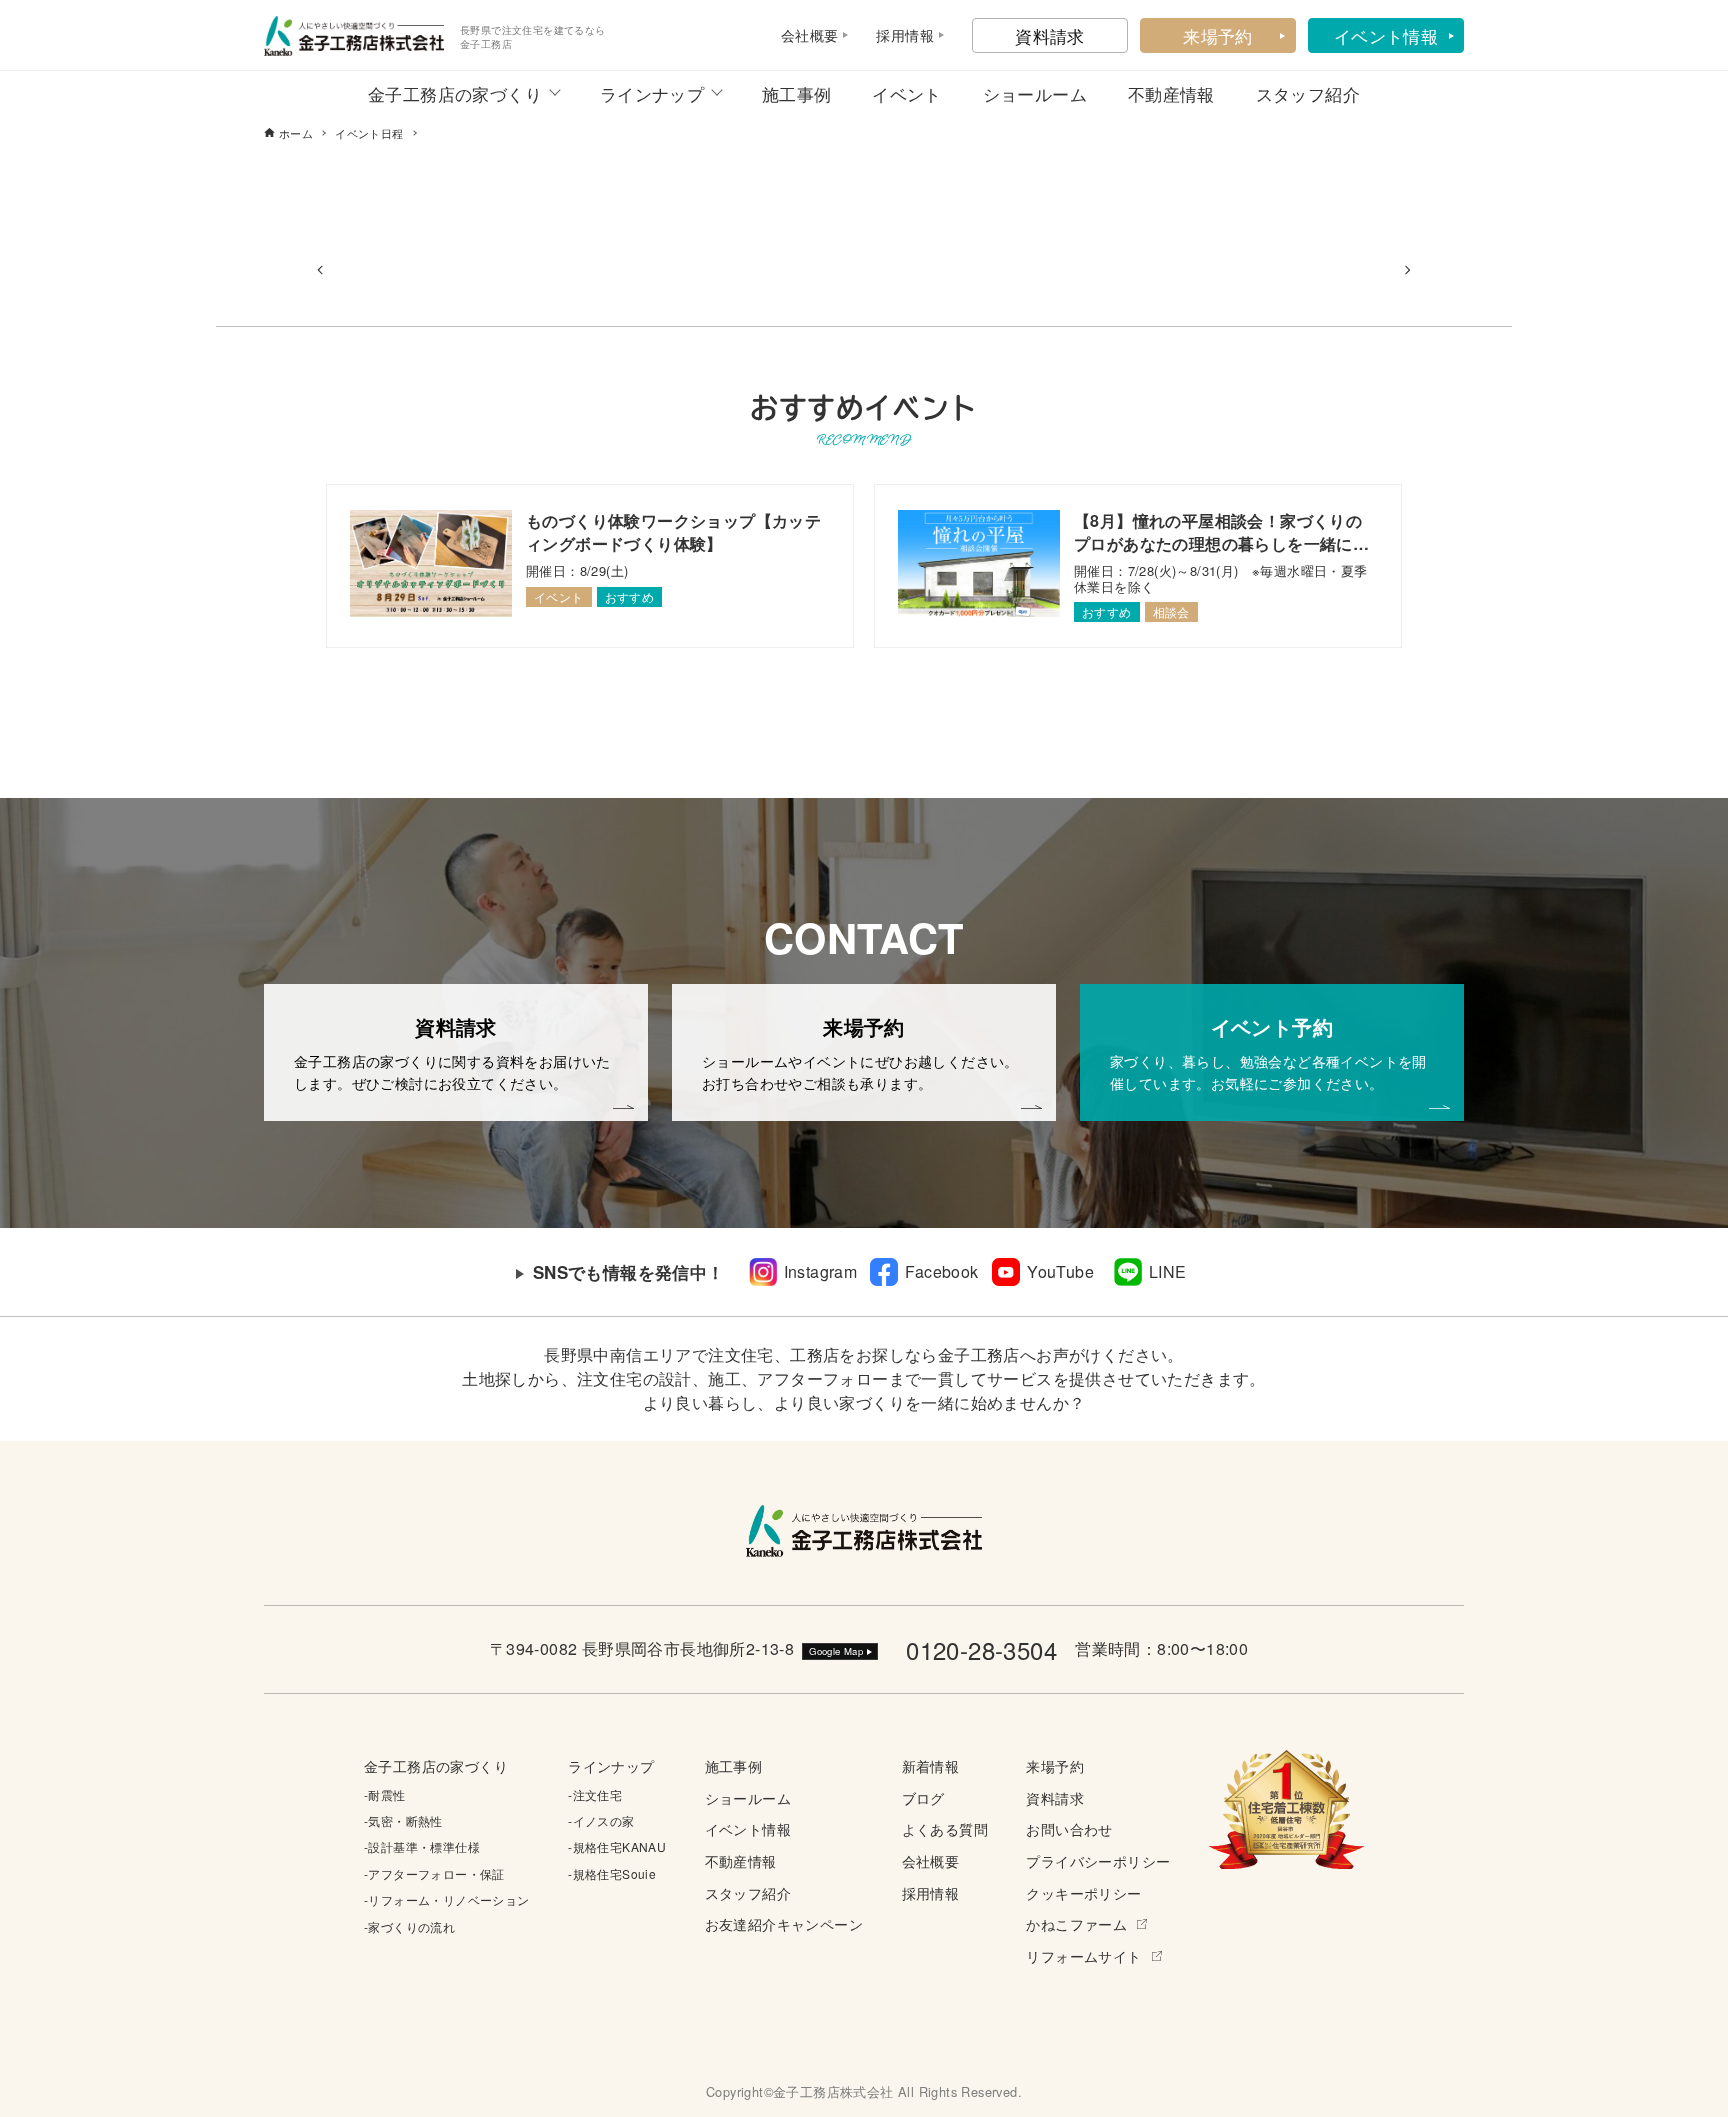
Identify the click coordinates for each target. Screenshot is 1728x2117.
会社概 (802, 35)
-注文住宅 (595, 1794)
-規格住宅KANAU (617, 1846)
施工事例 (797, 93)
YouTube (1060, 1271)
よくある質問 (945, 1828)
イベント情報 (1386, 35)
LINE (1168, 1271)
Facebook (941, 1271)
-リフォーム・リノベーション (447, 1899)
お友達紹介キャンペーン (784, 1923)
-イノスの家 (601, 1820)
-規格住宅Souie (612, 1873)
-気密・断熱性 (403, 1820)
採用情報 (931, 1892)
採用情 (897, 35)
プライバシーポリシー (1098, 1860)
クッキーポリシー (1083, 1892)
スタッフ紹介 (1308, 93)
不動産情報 (1171, 93)
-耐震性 (385, 1794)
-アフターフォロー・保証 (434, 1873)
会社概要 (931, 1860)
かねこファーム (1076, 1923)
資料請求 (1050, 35)
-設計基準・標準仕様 (422, 1846)
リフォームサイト (1083, 1955)
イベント (907, 93)
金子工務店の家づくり (455, 93)
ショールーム (1035, 93)
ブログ (923, 1797)
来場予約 (1218, 35)
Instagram (821, 1271)
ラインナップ (652, 93)
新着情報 (931, 1765)
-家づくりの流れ (409, 1926)
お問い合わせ (1069, 1828)
